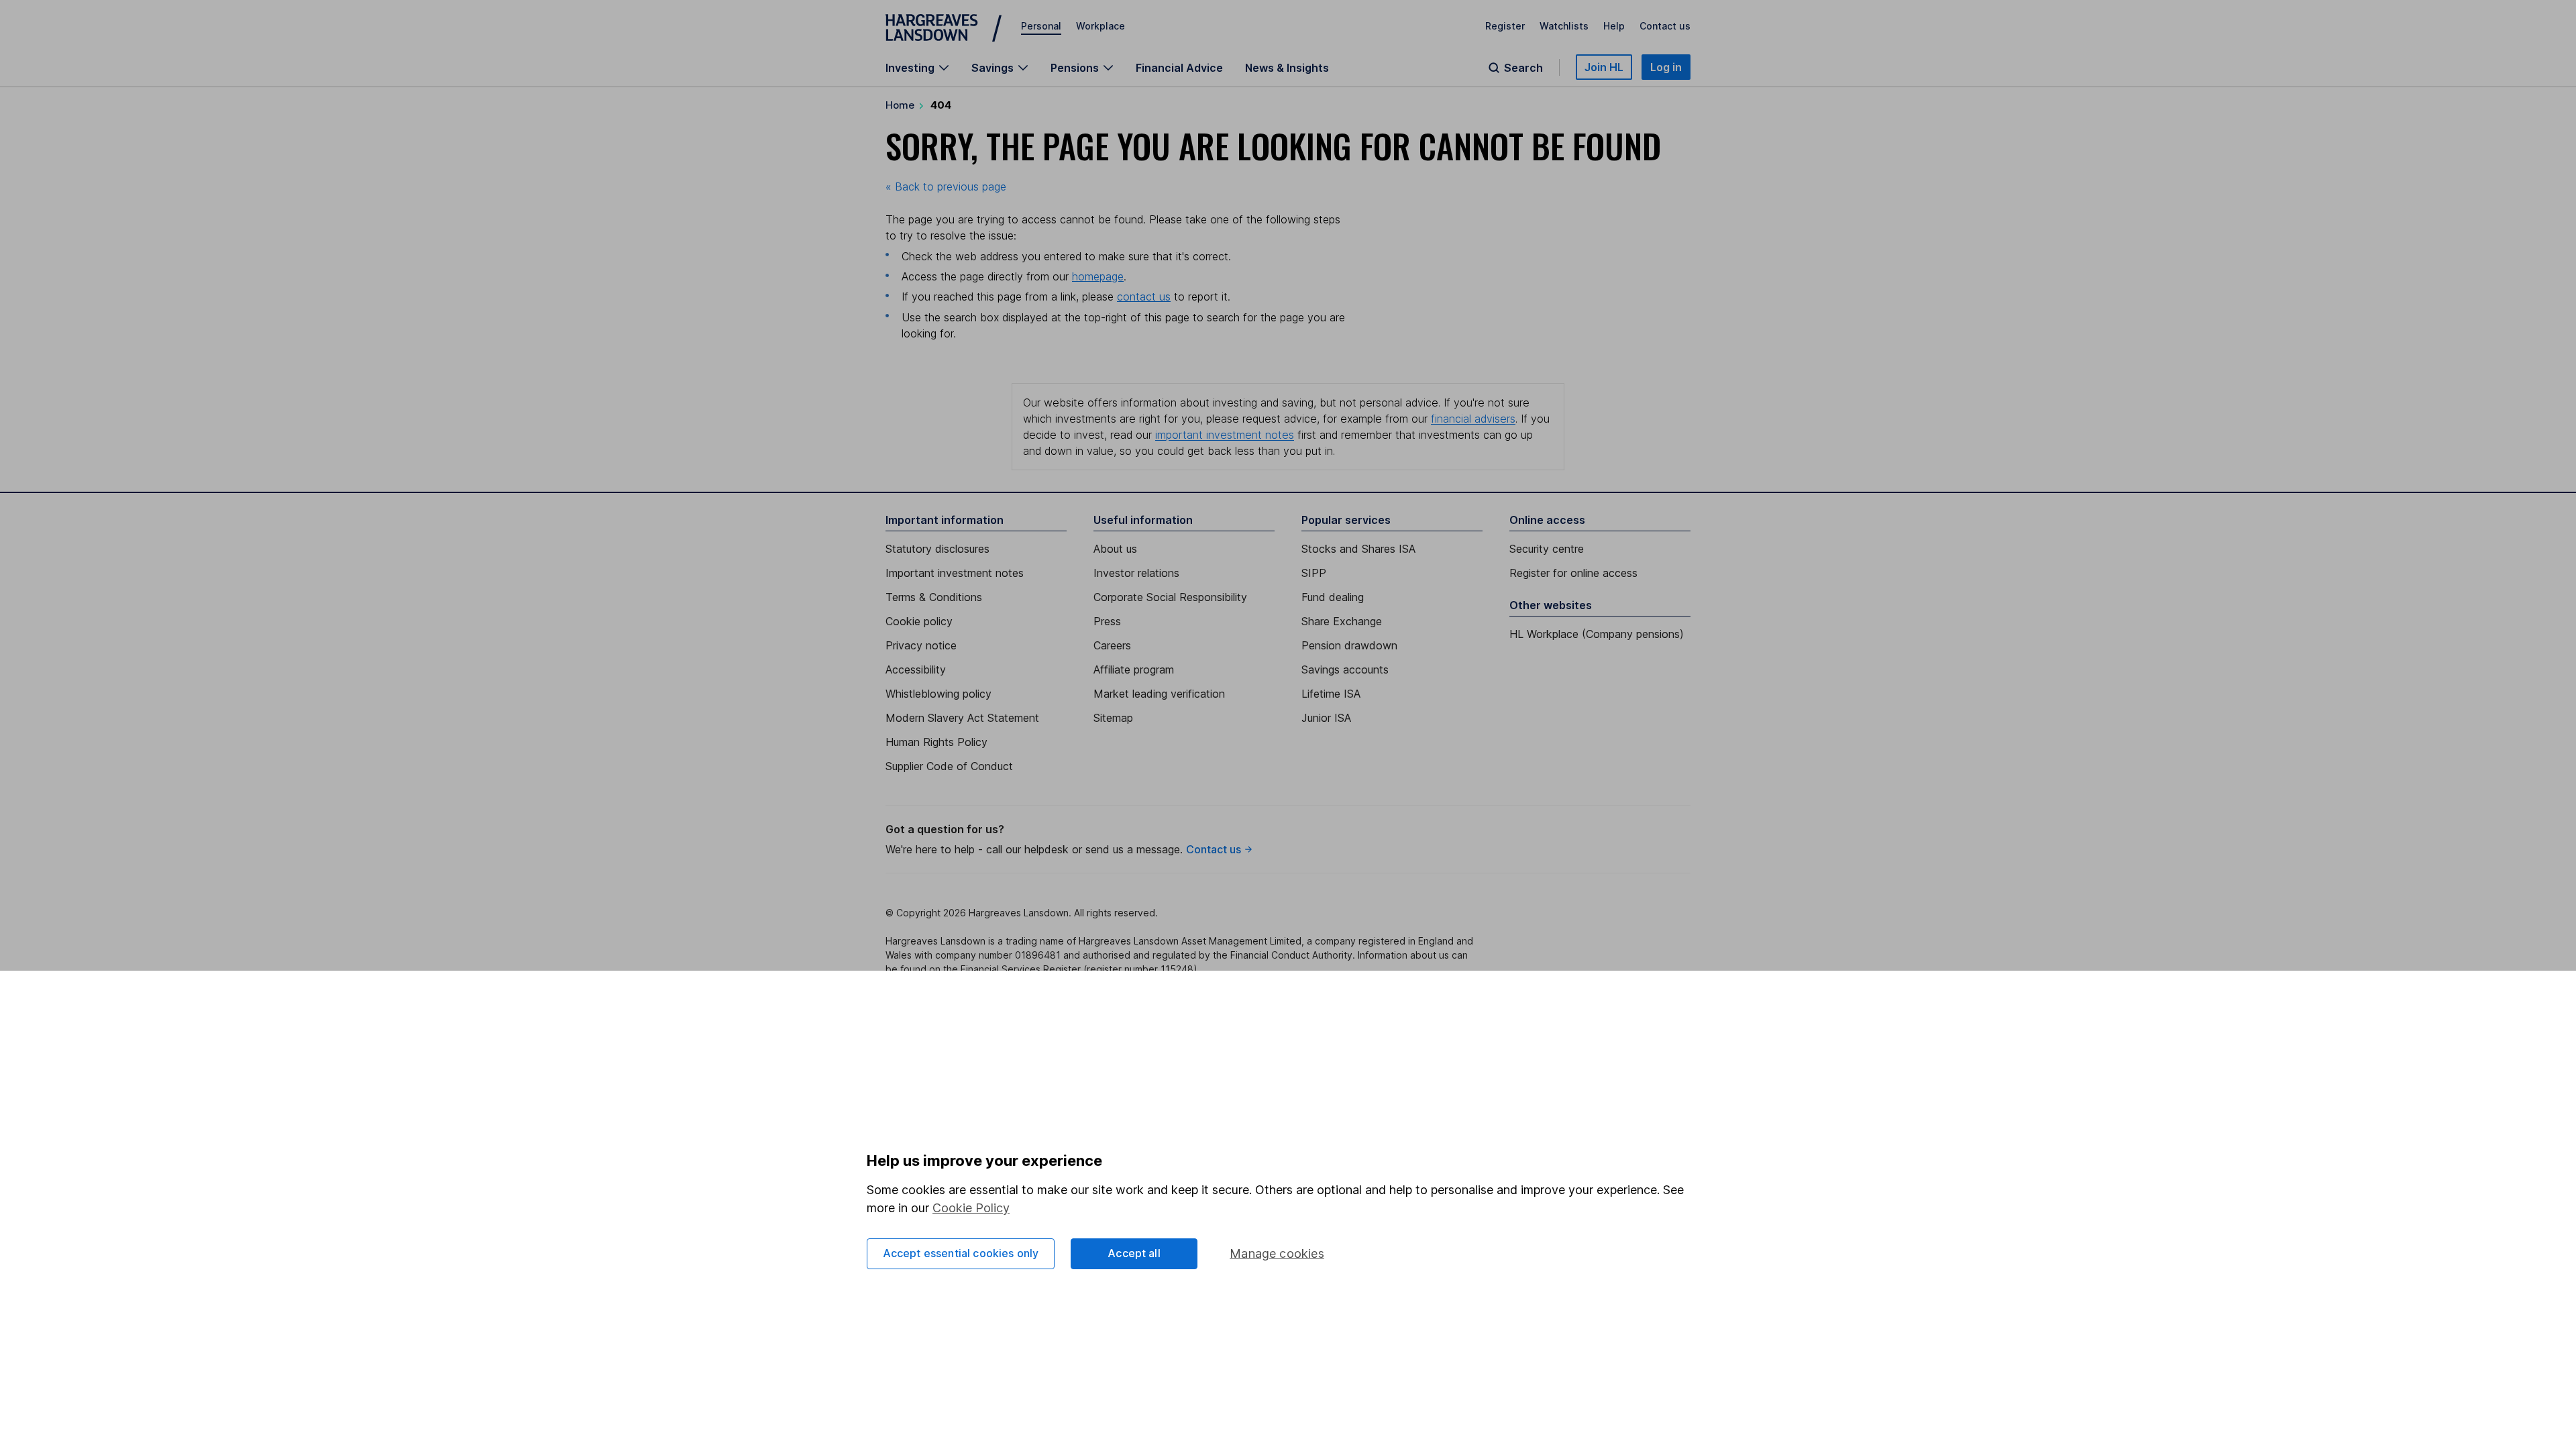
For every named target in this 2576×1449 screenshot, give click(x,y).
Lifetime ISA (1331, 694)
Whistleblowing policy (938, 694)
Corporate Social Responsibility (1170, 597)
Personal (1041, 26)
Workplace (1101, 26)
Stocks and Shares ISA (1358, 549)
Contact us (1665, 26)
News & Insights (1287, 68)
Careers (1112, 645)
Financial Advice (1179, 68)
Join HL (1604, 67)
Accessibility (916, 669)
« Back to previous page (946, 186)
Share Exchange (1342, 621)
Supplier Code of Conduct (949, 766)
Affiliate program (1134, 669)
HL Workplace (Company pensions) (1597, 634)
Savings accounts (1345, 669)
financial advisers (1473, 419)
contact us (1144, 297)
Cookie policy (919, 621)
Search (1523, 68)
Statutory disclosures (937, 549)
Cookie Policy (971, 1208)
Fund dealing (1333, 597)
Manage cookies (1277, 1253)
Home (900, 105)
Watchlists (1564, 26)
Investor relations (1136, 573)
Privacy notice (921, 645)
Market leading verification (1159, 694)
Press (1107, 621)
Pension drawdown (1349, 645)
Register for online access (1573, 573)
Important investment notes (955, 573)
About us (1115, 549)
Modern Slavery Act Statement (962, 718)
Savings (992, 68)
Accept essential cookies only (961, 1253)
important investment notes (1225, 435)
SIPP (1314, 573)
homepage (1098, 276)
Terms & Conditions (934, 597)
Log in (1666, 67)
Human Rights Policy (936, 742)
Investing (910, 68)
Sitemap (1113, 718)
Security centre (1547, 549)
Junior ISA (1326, 718)
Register (1505, 26)
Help (1614, 26)
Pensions (1075, 68)
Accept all (1134, 1253)
